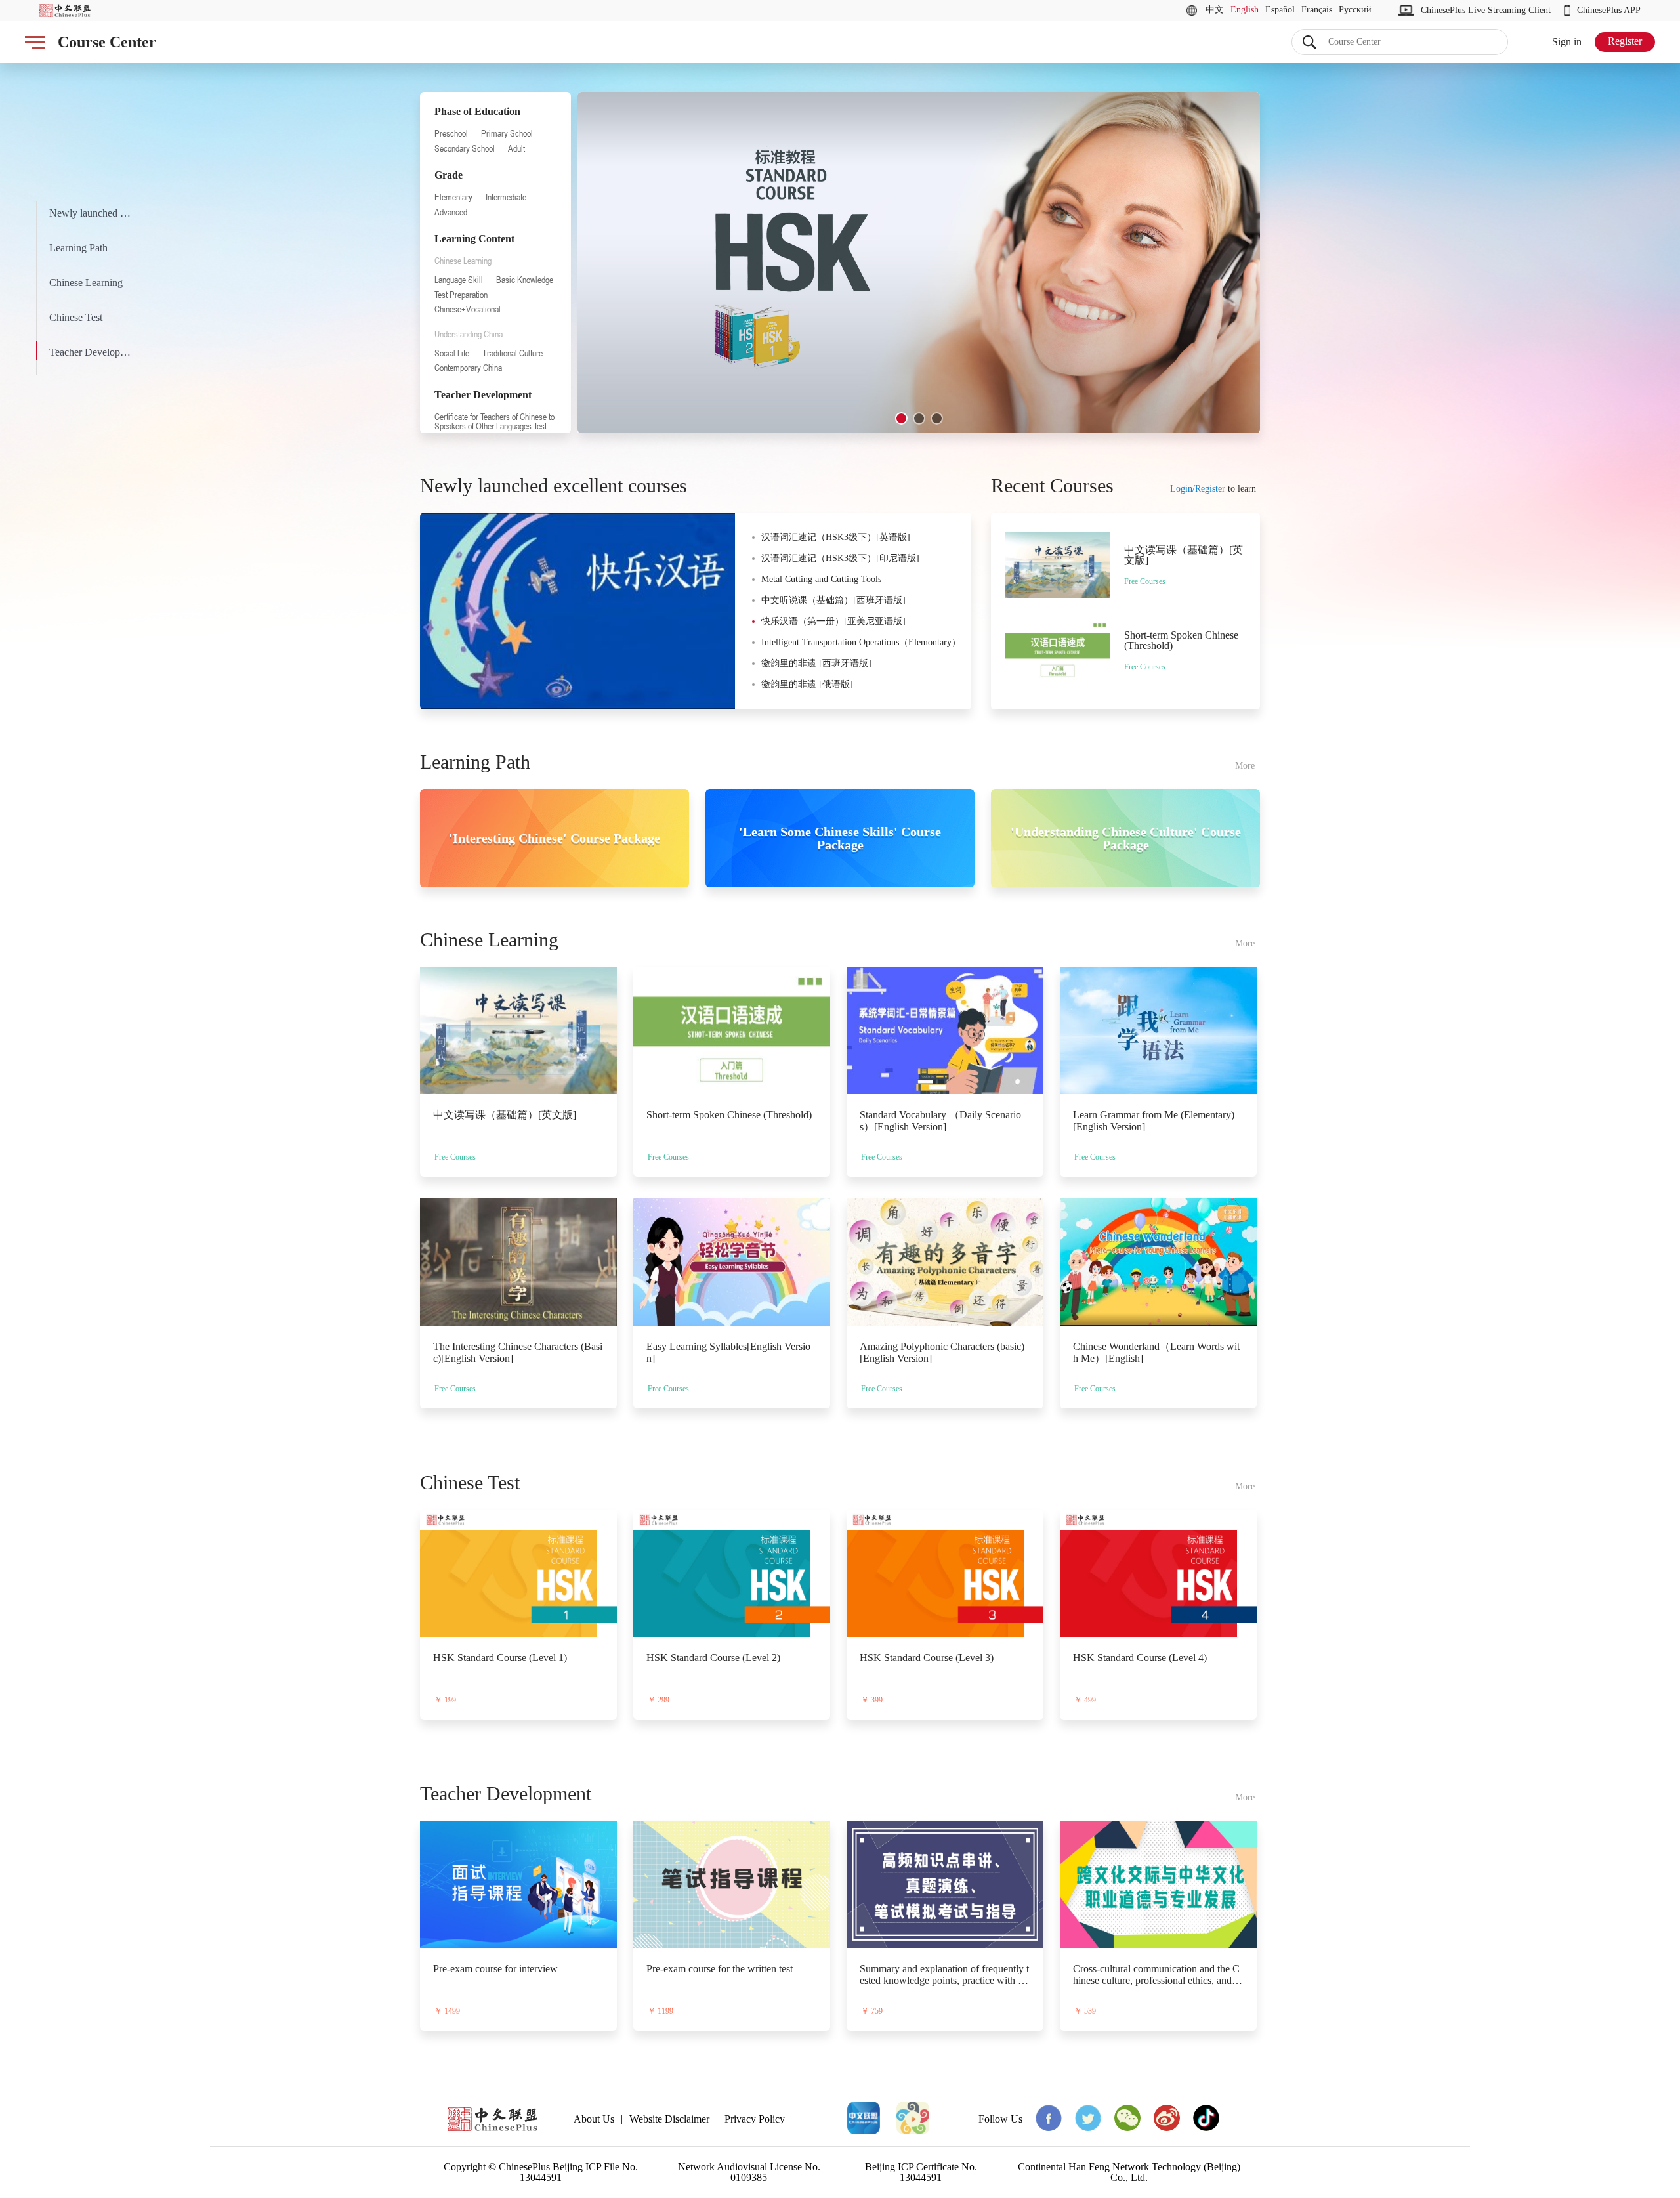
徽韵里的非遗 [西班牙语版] (816, 663)
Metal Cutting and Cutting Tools (821, 579)
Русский (1355, 10)
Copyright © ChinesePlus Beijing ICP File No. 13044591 (541, 2172)
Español (1280, 10)
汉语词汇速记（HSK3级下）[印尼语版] (840, 558)
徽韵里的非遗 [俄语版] (807, 684)
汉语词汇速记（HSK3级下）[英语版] (836, 537)
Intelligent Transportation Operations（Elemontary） (861, 642)
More (1245, 766)
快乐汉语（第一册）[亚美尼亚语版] (833, 621)
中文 (1215, 10)
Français (1317, 10)
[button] (901, 418)
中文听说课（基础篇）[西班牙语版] (833, 600)
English (1245, 10)
